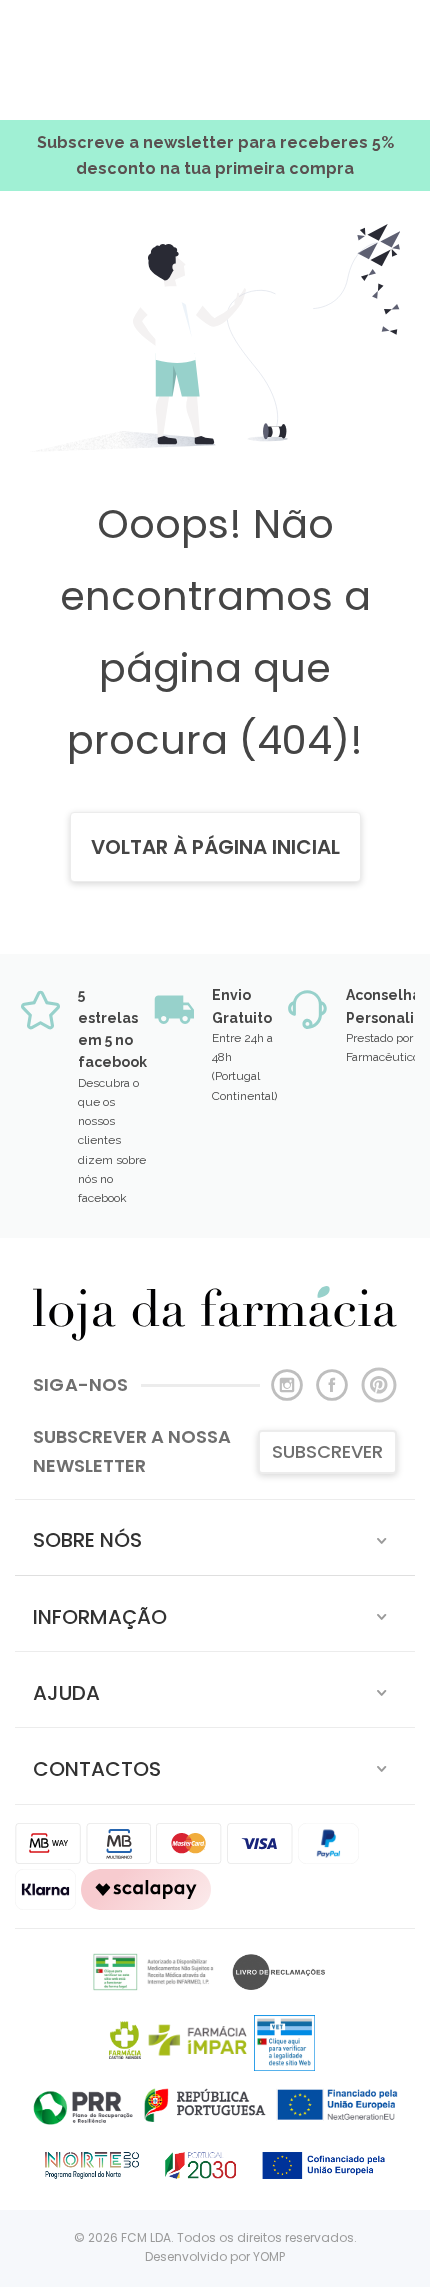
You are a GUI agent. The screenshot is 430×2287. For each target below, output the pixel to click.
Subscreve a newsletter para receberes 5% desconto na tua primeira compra (215, 155)
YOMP (269, 2256)
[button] (215, 1537)
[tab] (215, 1537)
